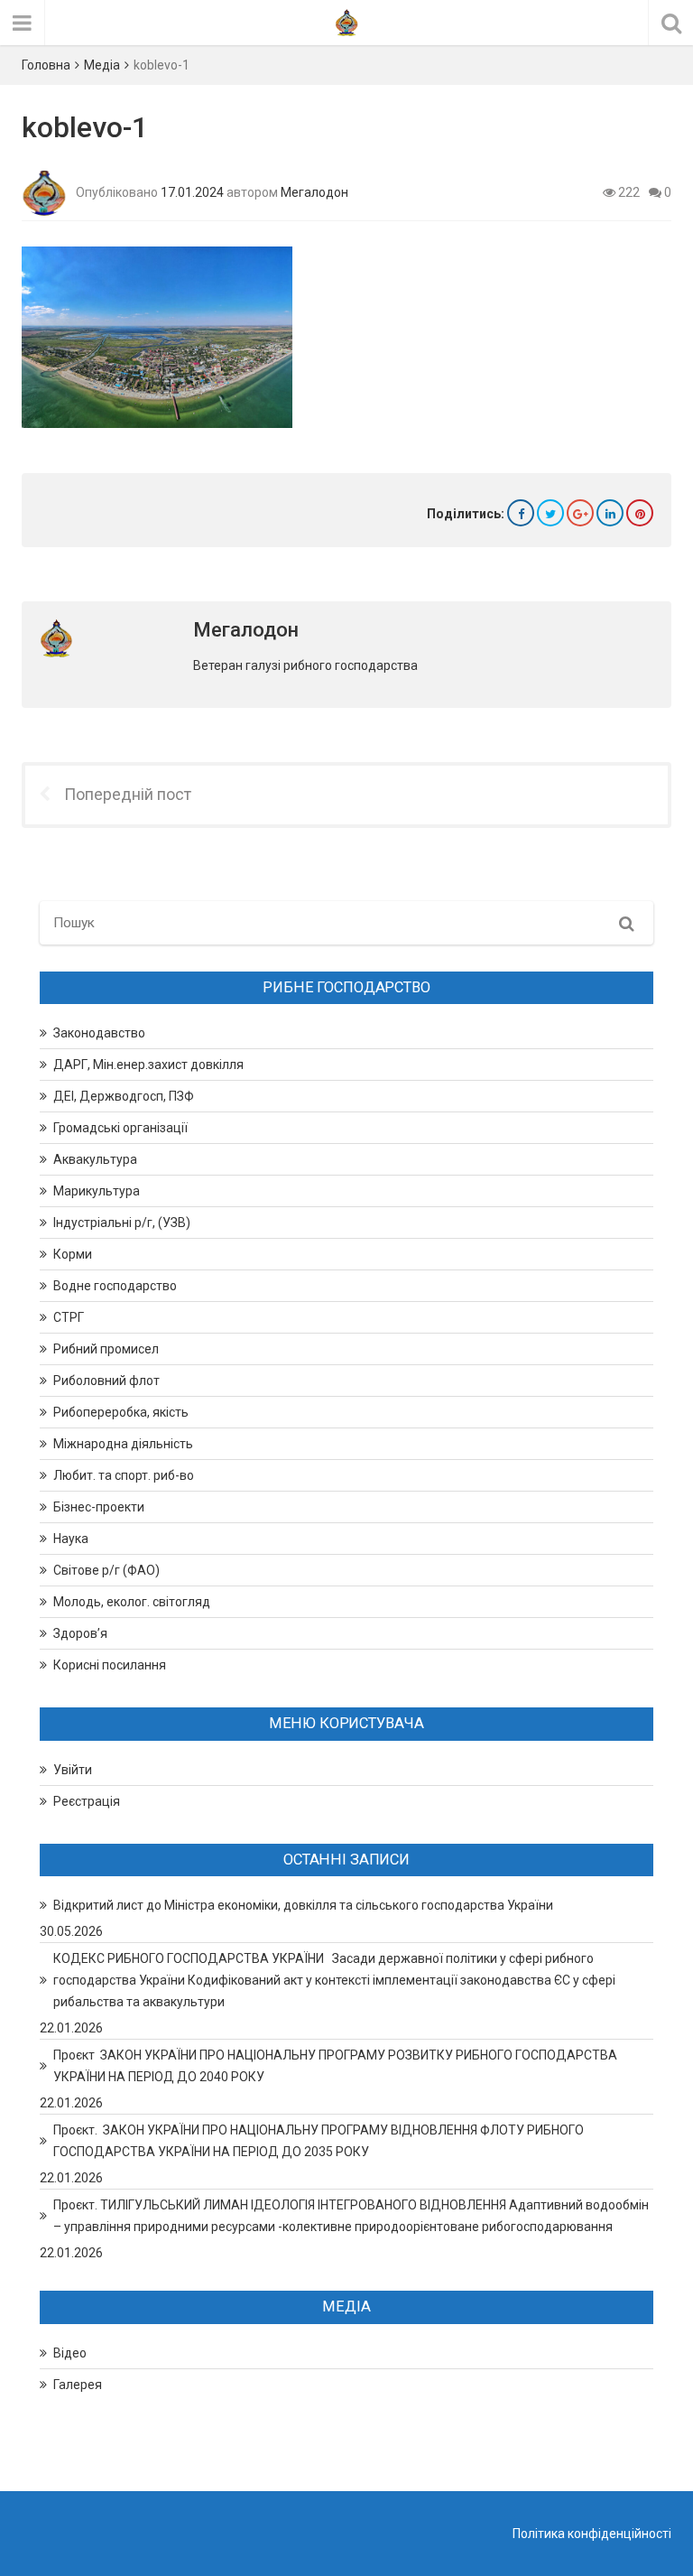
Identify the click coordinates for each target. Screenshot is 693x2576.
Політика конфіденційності (592, 2534)
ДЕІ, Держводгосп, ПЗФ (124, 1096)
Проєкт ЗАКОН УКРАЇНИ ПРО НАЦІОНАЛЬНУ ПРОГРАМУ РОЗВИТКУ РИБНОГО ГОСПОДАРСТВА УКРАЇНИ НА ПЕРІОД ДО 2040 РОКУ (335, 2066)
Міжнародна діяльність (123, 1444)
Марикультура (97, 1191)
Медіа (102, 65)
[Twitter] (550, 513)
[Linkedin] (610, 513)
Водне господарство (115, 1286)
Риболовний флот (106, 1381)
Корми (73, 1254)
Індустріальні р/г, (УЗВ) (122, 1223)
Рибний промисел (106, 1349)
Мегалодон (314, 192)
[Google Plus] (580, 513)
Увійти (73, 1770)
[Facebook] (521, 513)
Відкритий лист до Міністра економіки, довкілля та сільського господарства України (303, 1905)
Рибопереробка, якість (121, 1412)
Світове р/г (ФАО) (106, 1570)
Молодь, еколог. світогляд (132, 1602)
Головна (46, 65)
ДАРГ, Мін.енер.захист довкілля (148, 1065)
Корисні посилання (110, 1665)
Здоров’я (80, 1633)
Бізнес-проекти (99, 1507)
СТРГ (69, 1317)
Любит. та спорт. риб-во (124, 1475)
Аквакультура (95, 1159)
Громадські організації (120, 1128)
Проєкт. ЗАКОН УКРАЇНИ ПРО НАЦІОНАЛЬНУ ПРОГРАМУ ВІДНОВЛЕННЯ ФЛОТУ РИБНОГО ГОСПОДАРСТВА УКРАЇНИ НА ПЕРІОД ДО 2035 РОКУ (319, 2141)
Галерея (78, 2385)
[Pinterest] (640, 513)
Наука (71, 1539)
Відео (70, 2353)
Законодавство (99, 1033)
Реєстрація (87, 1801)
